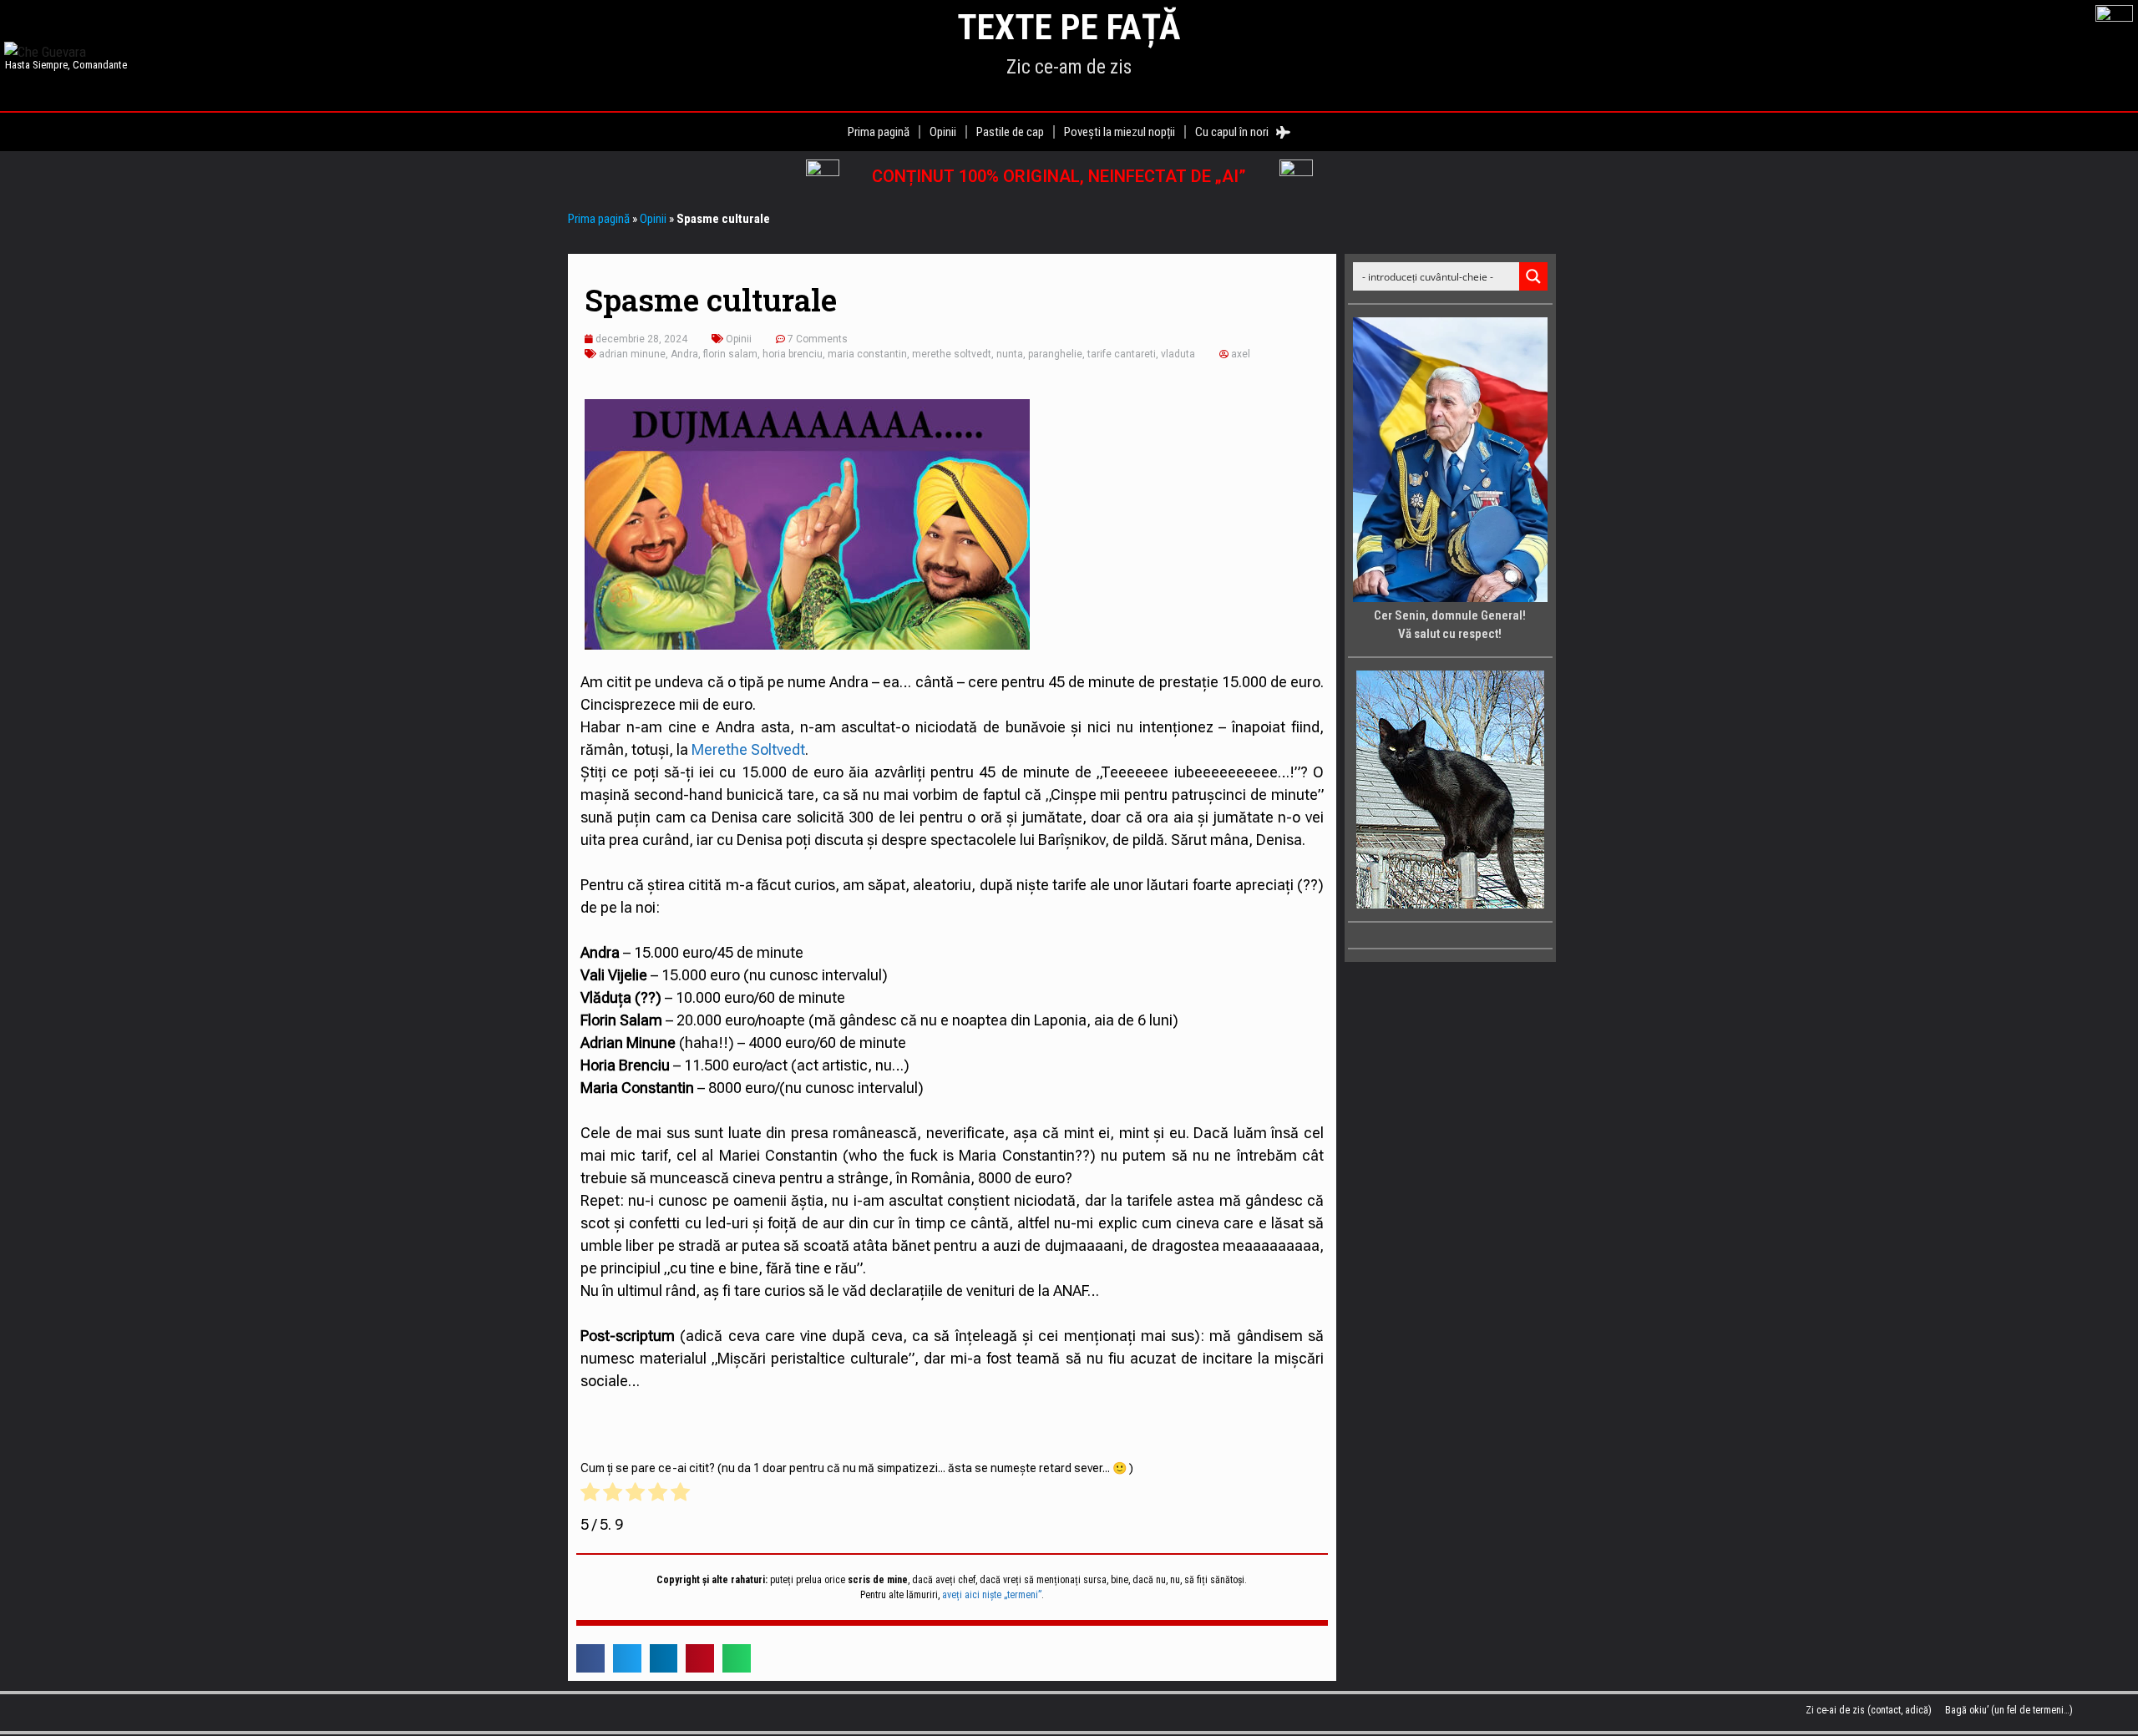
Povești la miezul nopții (1120, 132)
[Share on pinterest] (700, 1658)
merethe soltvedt (952, 354)
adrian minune (632, 354)
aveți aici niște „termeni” (992, 1595)
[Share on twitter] (627, 1658)
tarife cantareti (1122, 354)
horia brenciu (793, 354)
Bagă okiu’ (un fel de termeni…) (2009, 1710)
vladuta (1178, 354)
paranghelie (1055, 354)
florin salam (730, 354)
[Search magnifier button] (1533, 276)
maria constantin (867, 354)
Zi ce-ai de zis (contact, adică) (1869, 1710)
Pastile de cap (1010, 132)
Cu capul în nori (1236, 132)
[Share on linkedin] (664, 1658)
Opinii (943, 132)
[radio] (590, 1495)
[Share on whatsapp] (737, 1658)
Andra (684, 354)
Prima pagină (879, 132)
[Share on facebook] (590, 1658)
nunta (1010, 354)
